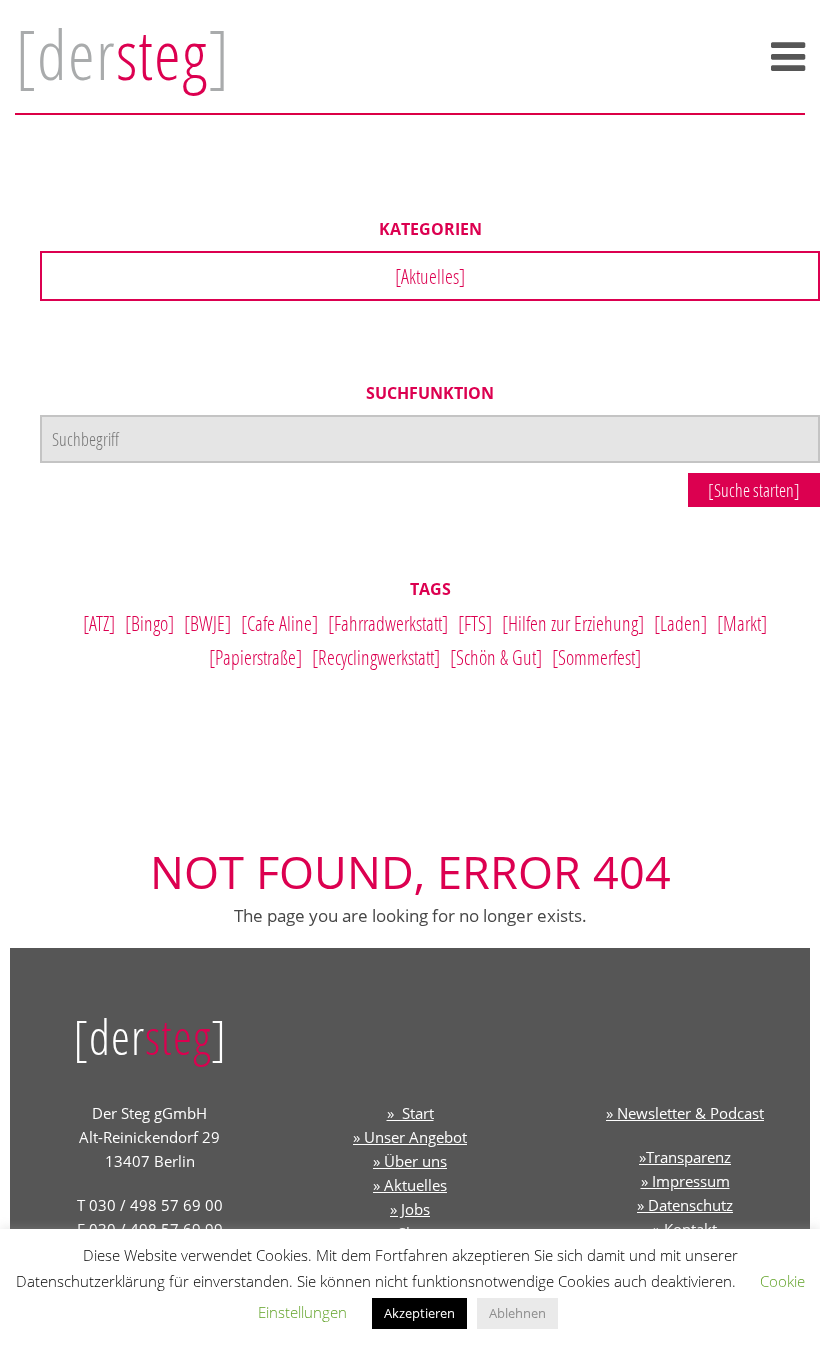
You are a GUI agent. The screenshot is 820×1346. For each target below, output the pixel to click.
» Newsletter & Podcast (685, 1113)
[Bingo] (149, 623)
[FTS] (475, 623)
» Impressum (685, 1181)
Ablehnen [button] (517, 1313)
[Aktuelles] (430, 276)
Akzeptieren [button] (419, 1313)
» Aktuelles (410, 1185)
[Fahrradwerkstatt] (388, 623)
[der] (122, 54)
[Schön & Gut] (496, 657)
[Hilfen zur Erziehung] (573, 623)
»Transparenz (685, 1157)
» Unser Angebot (410, 1137)
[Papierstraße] (255, 657)
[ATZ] (99, 623)
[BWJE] (207, 623)
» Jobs (410, 1209)
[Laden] (680, 623)
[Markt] (742, 623)
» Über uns (410, 1161)
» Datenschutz (685, 1205)
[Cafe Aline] (279, 623)
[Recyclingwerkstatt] (376, 657)
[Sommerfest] (596, 657)
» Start (410, 1113)
